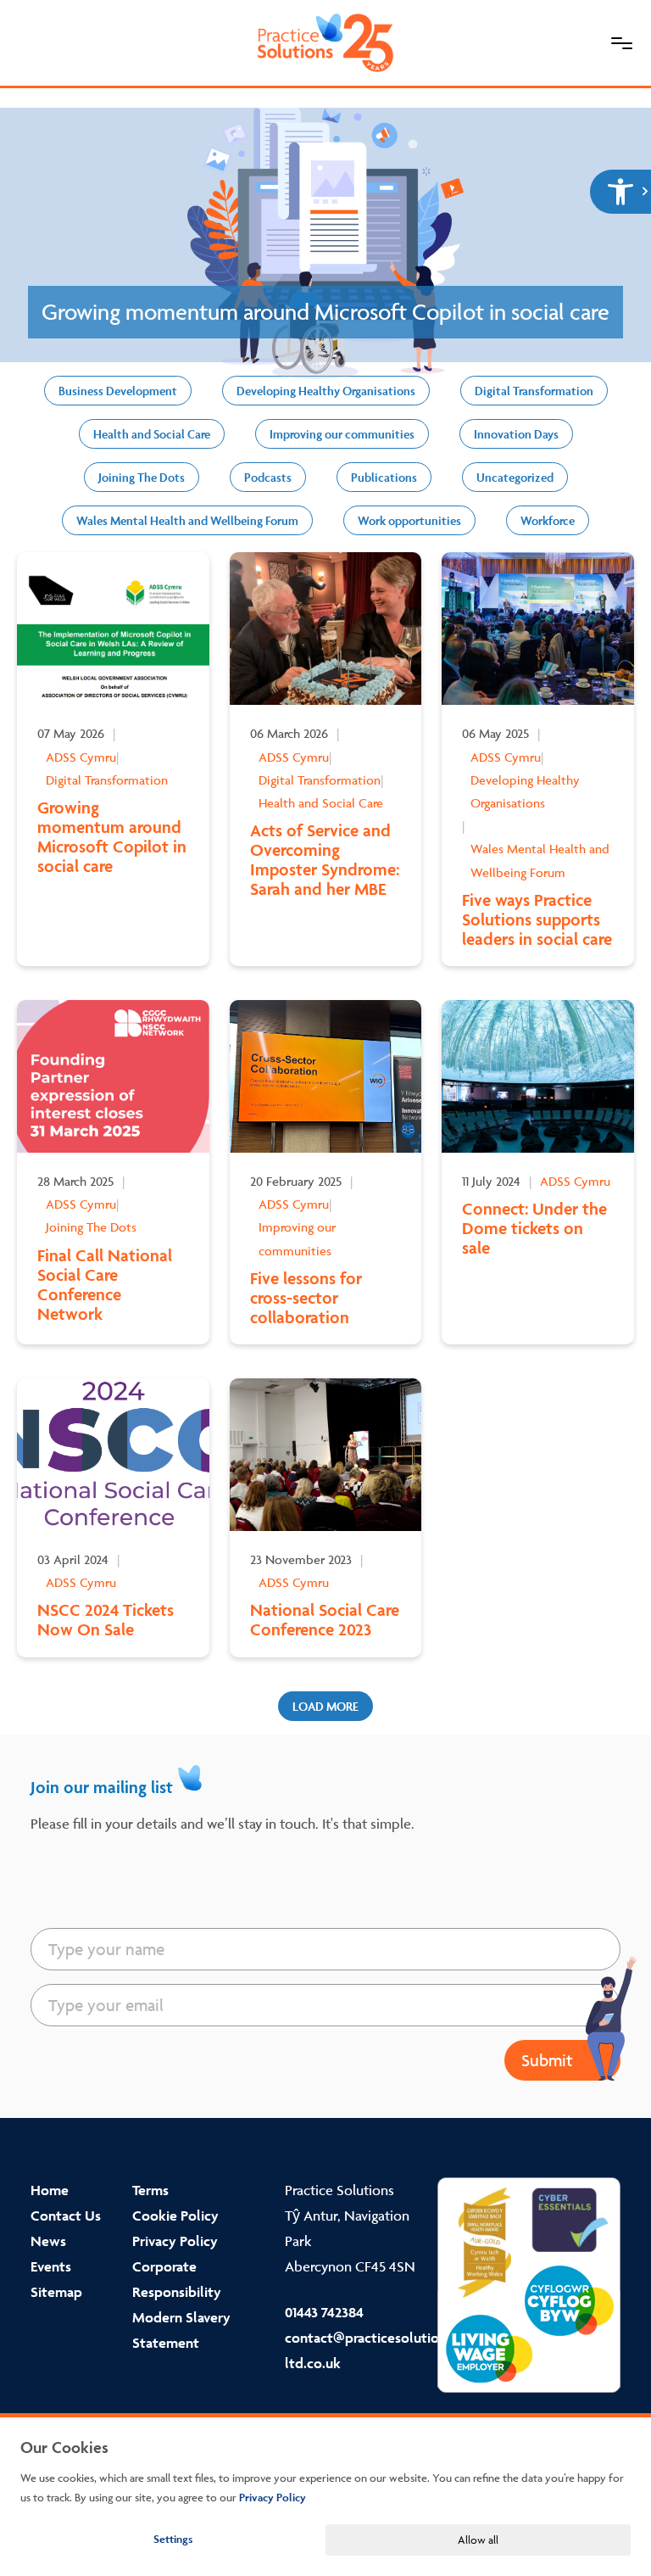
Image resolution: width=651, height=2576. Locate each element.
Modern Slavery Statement (181, 2330)
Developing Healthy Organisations (326, 391)
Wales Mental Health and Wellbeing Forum (187, 520)
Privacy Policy (175, 2241)
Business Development (118, 391)
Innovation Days (516, 434)
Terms (150, 2190)
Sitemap (56, 2292)
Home (50, 2190)
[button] (620, 192)
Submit (547, 2060)
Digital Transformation (534, 391)
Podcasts (268, 477)
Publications (384, 477)
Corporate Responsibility (177, 2279)
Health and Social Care (152, 434)
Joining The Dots (142, 477)
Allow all (478, 2540)
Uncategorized (515, 477)
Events (51, 2266)
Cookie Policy (175, 2216)
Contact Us (66, 2216)
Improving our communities (342, 434)
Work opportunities (409, 520)
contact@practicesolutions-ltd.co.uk (351, 2350)
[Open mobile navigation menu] (622, 43)
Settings (173, 2539)
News (48, 2241)
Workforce (548, 520)
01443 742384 (324, 2312)
